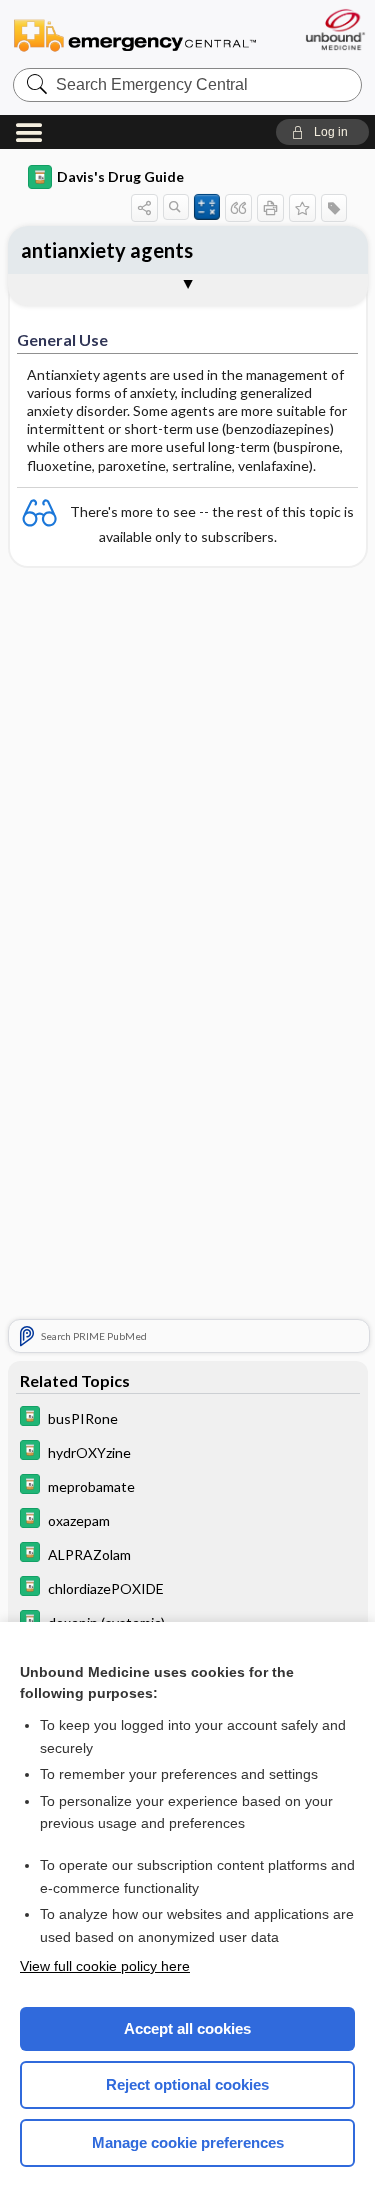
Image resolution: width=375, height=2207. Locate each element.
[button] (322, 132)
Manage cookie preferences (188, 2142)
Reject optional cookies (187, 2084)
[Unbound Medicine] (334, 29)
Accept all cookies (187, 2028)
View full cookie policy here (105, 1966)
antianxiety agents (107, 250)
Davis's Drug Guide (120, 176)
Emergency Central (135, 34)
